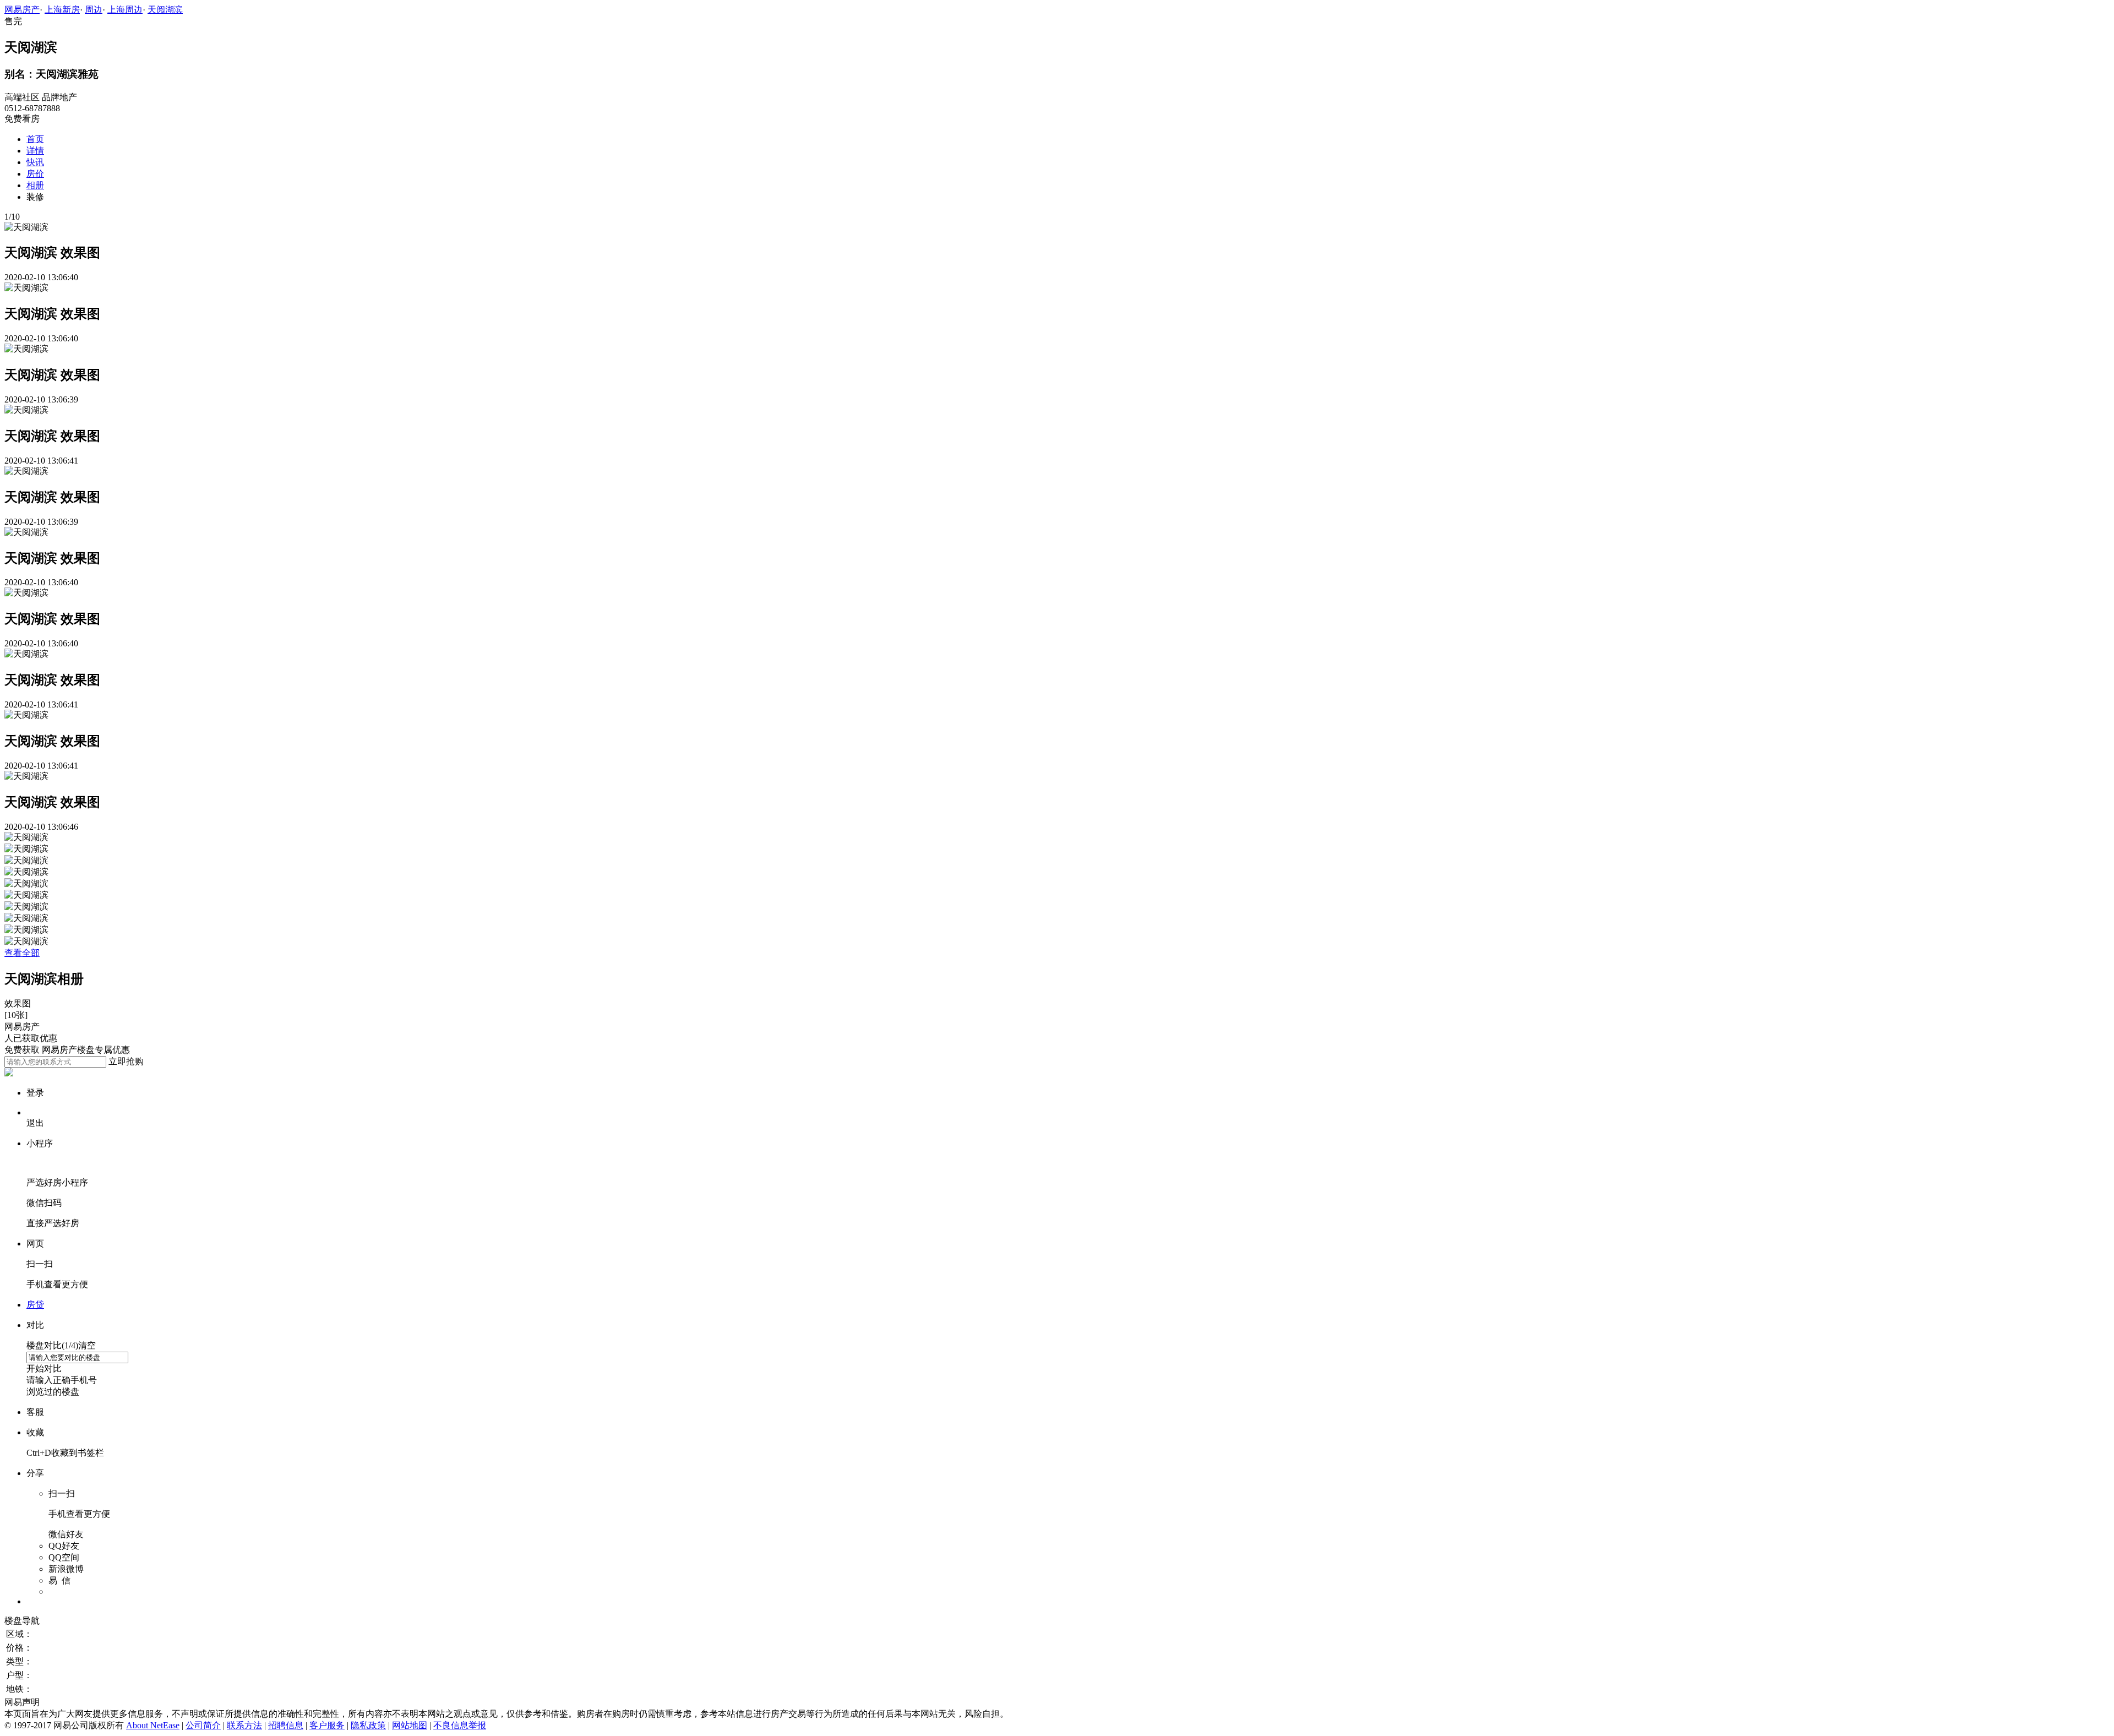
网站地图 (410, 1725)
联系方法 (244, 1725)
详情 (35, 151)
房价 (35, 174)
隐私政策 (368, 1725)
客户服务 (327, 1725)
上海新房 (62, 10)
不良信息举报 (460, 1725)
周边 (94, 10)
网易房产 (22, 10)
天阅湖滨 (165, 10)
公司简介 (203, 1725)
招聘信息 (286, 1725)
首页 (35, 139)
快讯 (35, 162)
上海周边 (125, 10)
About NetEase (153, 1725)
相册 (35, 185)
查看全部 (22, 953)
